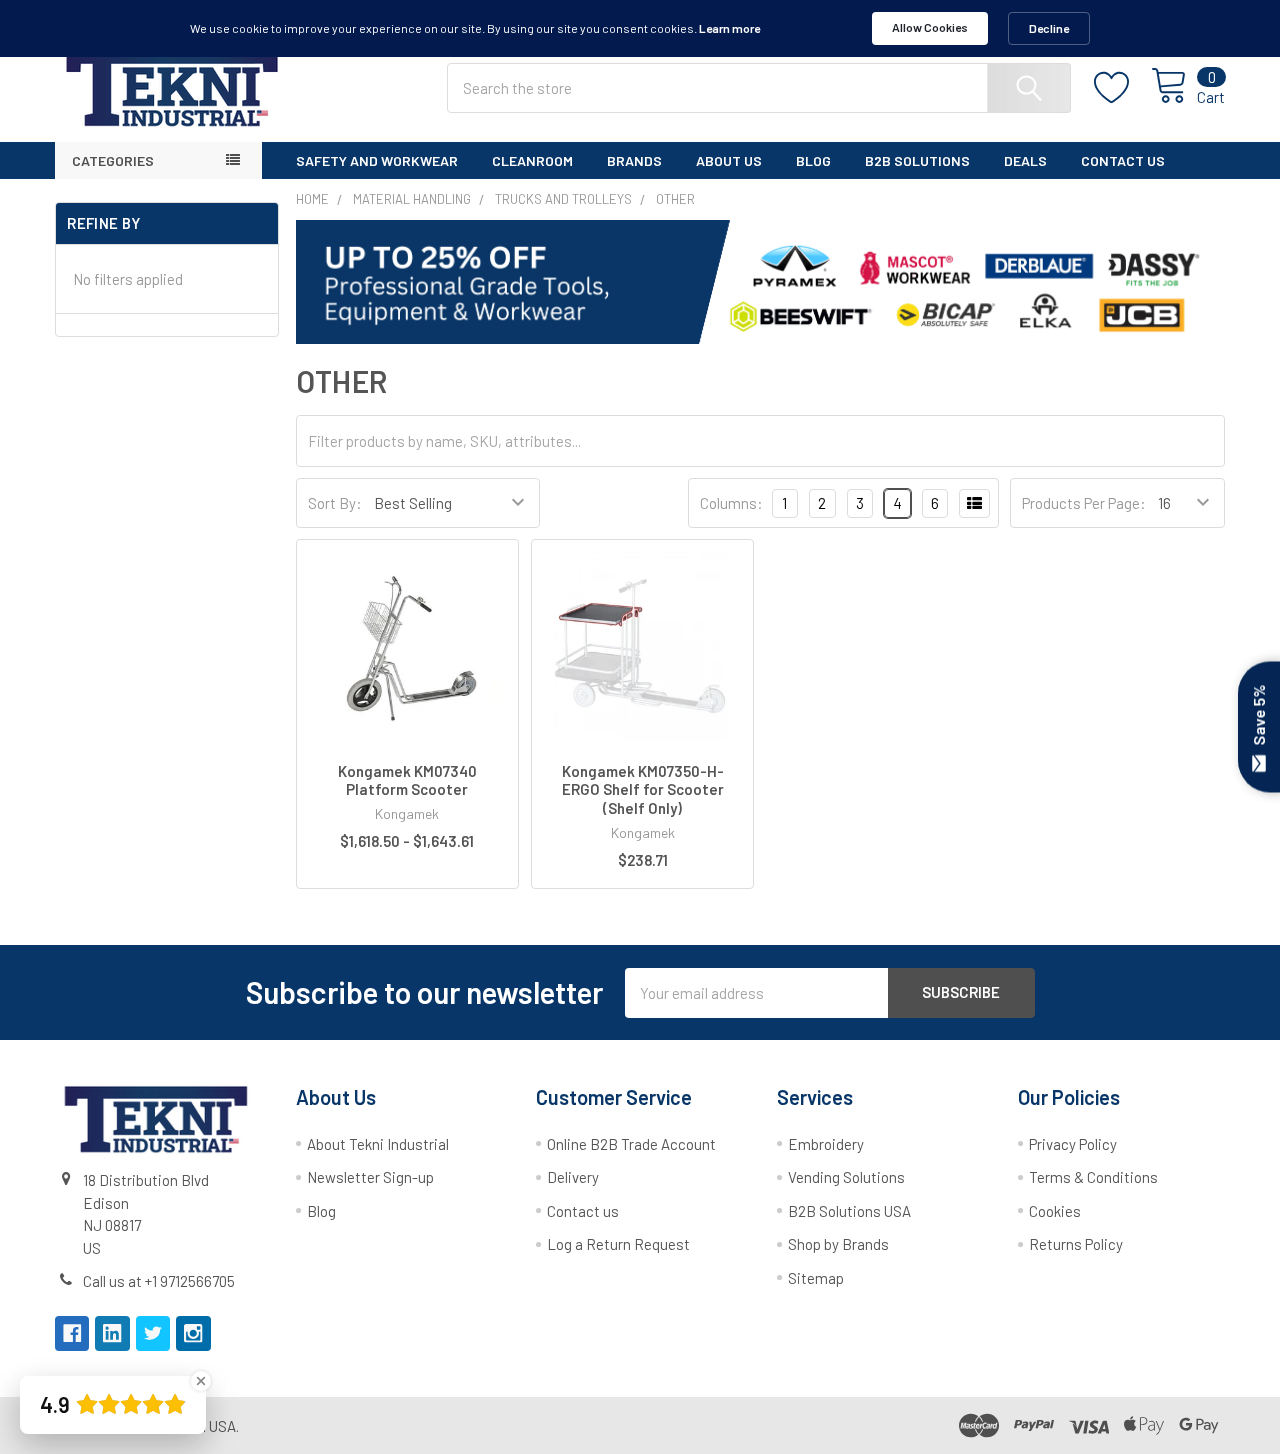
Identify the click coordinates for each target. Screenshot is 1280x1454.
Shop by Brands (838, 1244)
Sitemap (816, 1278)
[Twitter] (153, 1333)
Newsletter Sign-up (370, 1177)
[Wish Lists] (1123, 88)
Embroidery (826, 1144)
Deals (1025, 160)
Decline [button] (1049, 28)
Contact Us (1123, 160)
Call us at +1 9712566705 (159, 1281)
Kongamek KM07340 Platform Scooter (407, 780)
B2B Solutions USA (849, 1211)
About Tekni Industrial (378, 1144)
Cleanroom (532, 160)
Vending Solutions (846, 1177)
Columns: (731, 503)
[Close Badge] (201, 1381)
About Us (729, 160)
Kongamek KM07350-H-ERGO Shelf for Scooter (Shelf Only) (643, 790)
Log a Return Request (618, 1244)
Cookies (1055, 1211)
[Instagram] (193, 1333)
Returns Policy (1076, 1244)
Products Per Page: (1084, 503)
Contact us (583, 1211)
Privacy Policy (1073, 1144)
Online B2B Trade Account (631, 1144)
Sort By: (335, 503)
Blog (813, 160)
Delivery (573, 1177)
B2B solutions (917, 160)
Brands (634, 160)
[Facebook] (72, 1333)
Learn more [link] (729, 28)
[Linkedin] (112, 1333)
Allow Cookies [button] (930, 27)
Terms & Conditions (1093, 1177)
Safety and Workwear (377, 160)
